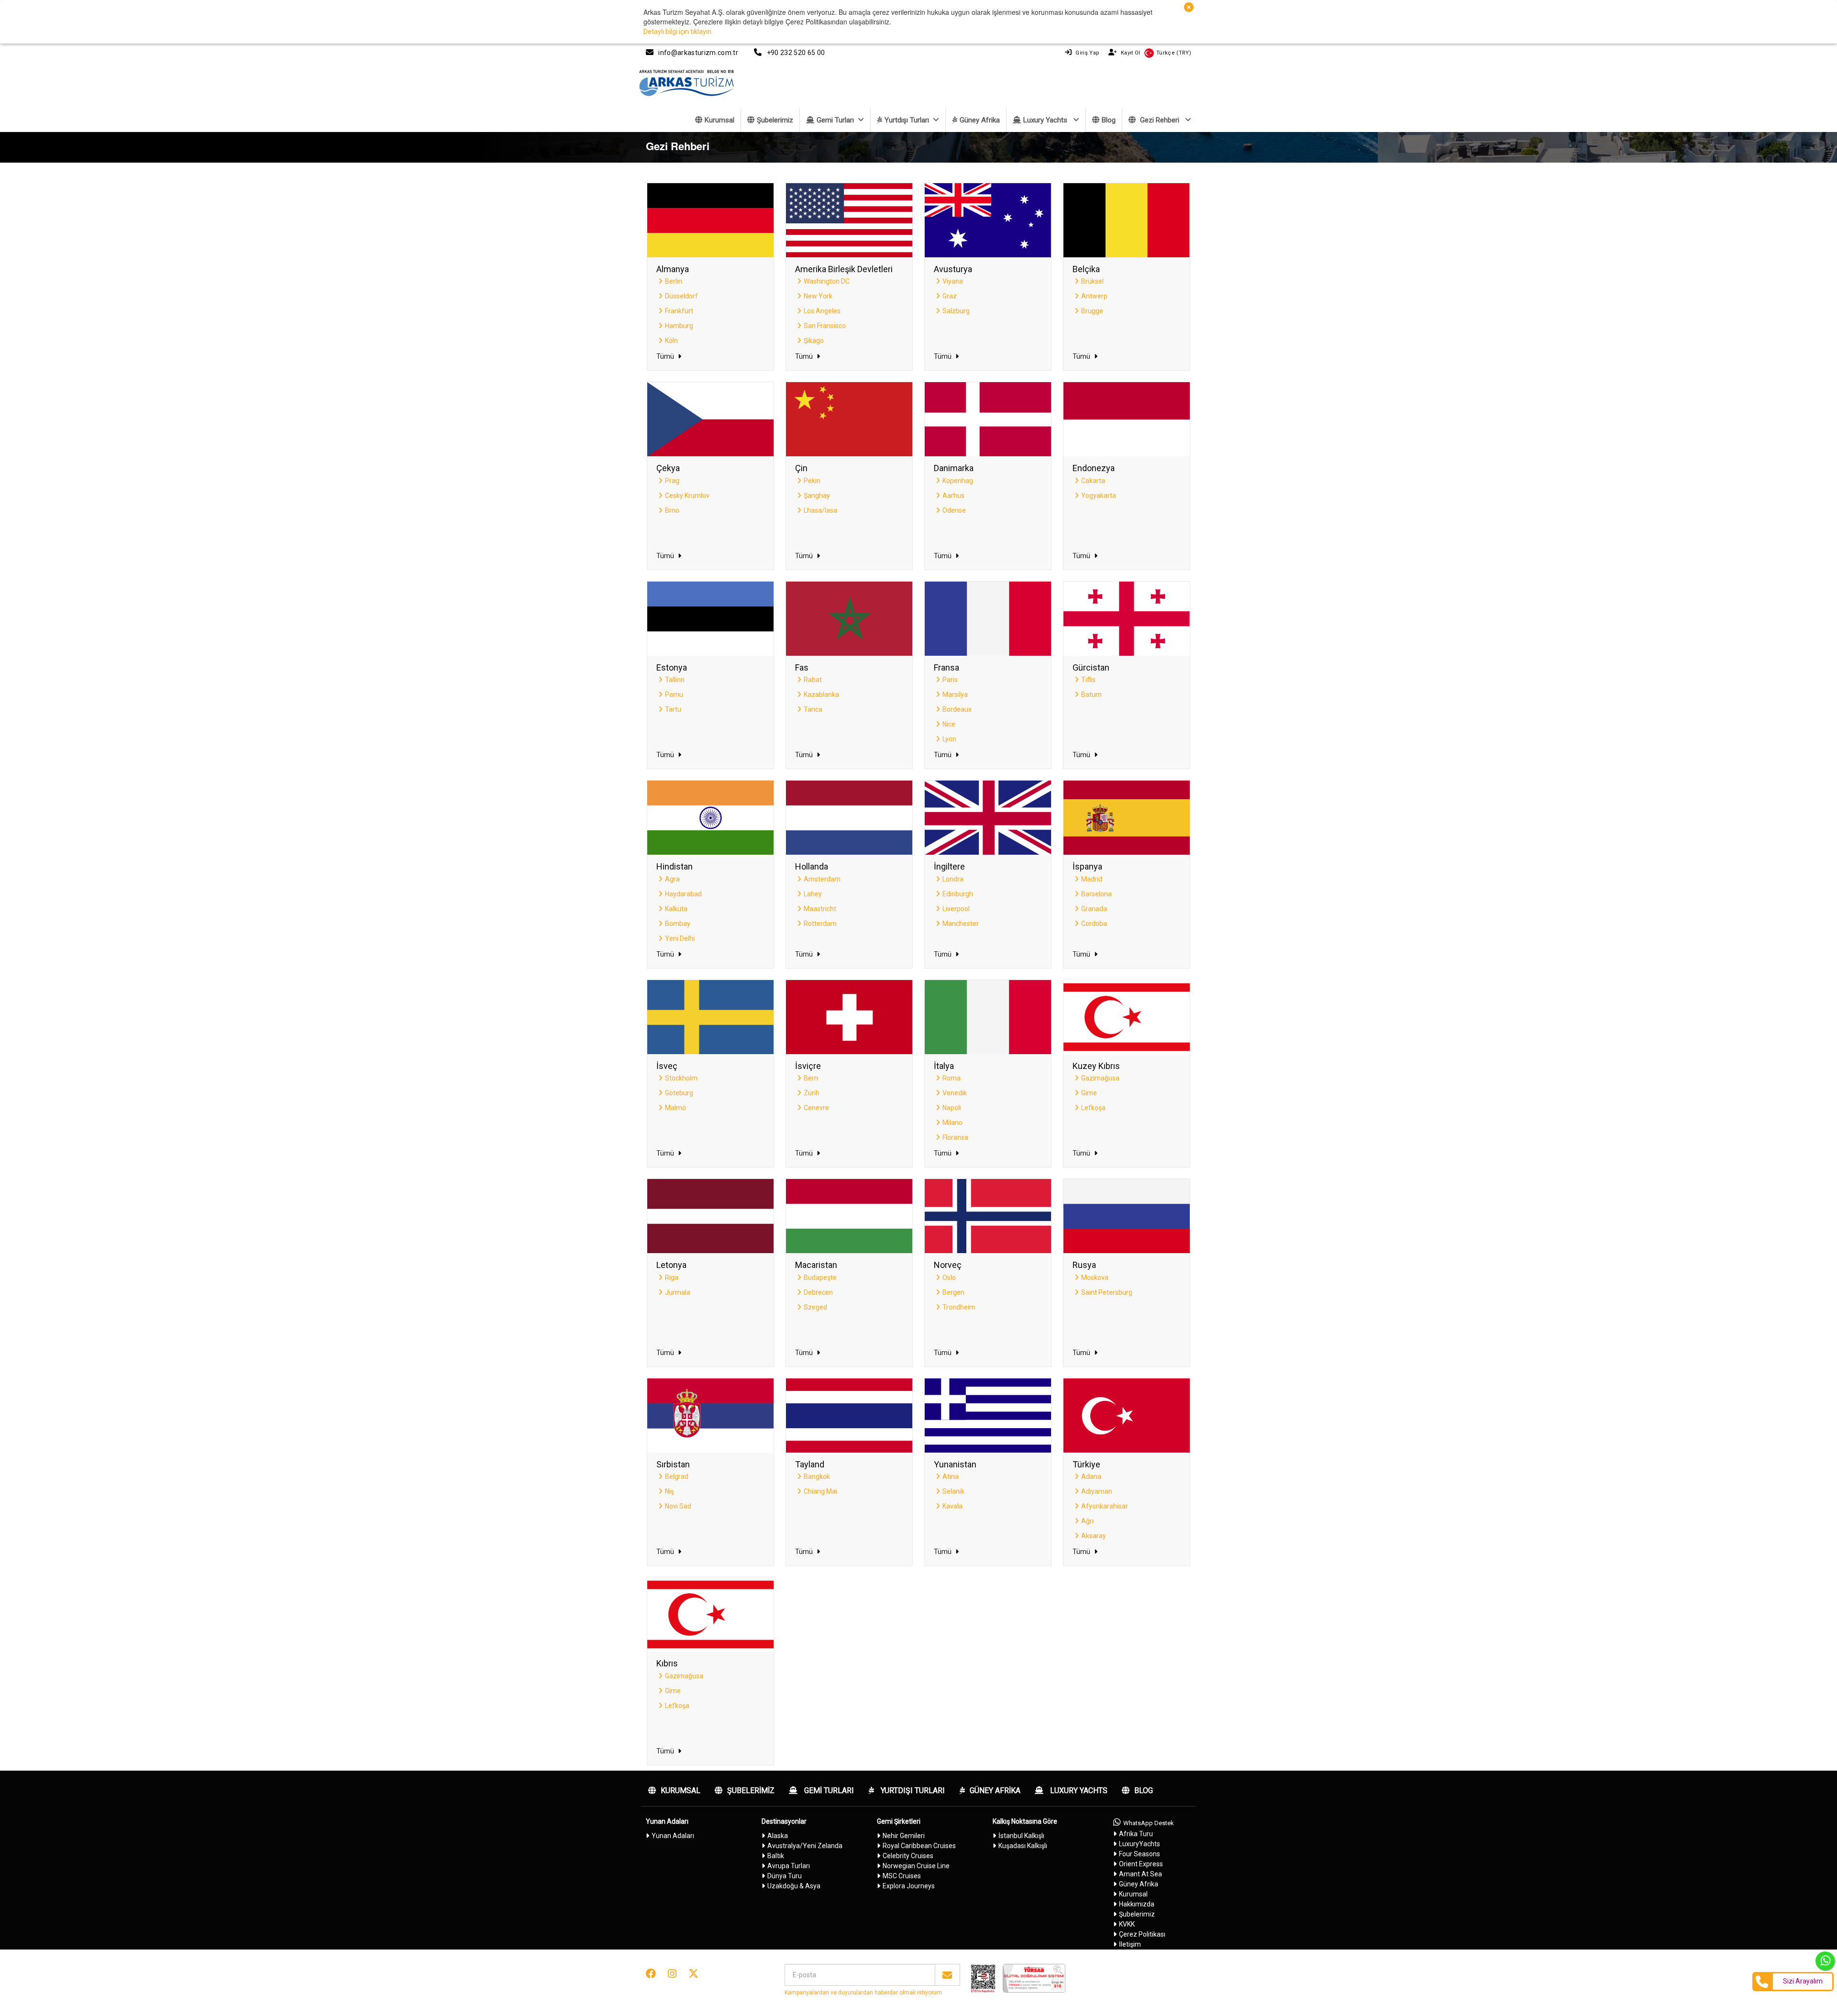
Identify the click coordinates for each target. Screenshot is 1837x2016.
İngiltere (949, 866)
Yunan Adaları (667, 1821)
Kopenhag (958, 481)
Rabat (813, 680)
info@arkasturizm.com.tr (698, 53)
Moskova (1095, 1278)
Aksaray (1094, 1536)
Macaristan (816, 1265)
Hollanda (812, 866)
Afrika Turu (1136, 1834)
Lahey (813, 894)
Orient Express (1141, 1864)
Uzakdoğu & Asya (794, 1886)
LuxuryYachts (1140, 1844)
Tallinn (675, 680)
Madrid (1092, 879)
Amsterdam (822, 879)
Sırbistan (673, 1464)
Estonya (672, 667)
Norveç (948, 1265)
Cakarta (1093, 481)
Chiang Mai (820, 1491)
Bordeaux (957, 709)
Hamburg (679, 326)
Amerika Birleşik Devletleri (844, 269)
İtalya (944, 1066)
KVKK (1127, 1924)
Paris (950, 680)
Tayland (810, 1464)
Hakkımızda (1137, 1904)
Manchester (961, 924)
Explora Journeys (909, 1886)
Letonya (671, 1265)
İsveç (667, 1066)
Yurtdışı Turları (907, 120)
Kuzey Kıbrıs (1096, 1066)
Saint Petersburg (1107, 1292)
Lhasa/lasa (820, 510)
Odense (954, 510)
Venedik (955, 1093)
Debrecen (818, 1292)
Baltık (776, 1856)
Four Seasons (1140, 1854)
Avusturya (953, 269)
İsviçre (808, 1066)
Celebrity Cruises (908, 1856)
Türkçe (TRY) (1174, 53)
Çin (801, 468)
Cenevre (816, 1108)
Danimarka (954, 468)
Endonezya (1094, 468)
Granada (1094, 909)
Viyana (953, 281)
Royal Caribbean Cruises (919, 1846)
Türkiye (1086, 1464)
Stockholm (681, 1078)
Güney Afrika (980, 120)
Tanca (813, 709)
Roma (952, 1078)
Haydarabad (683, 894)
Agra (672, 879)
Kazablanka (821, 694)
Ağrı (1087, 1521)
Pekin (812, 481)
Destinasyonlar (784, 1821)
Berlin (674, 281)
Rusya (1084, 1265)
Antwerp (1094, 296)
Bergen (953, 1292)
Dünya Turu (785, 1876)
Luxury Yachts (1046, 120)
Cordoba (1094, 924)
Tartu (673, 709)
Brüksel (1092, 281)
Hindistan (675, 866)
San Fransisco (825, 326)
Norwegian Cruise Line (916, 1866)
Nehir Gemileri (904, 1836)
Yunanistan (955, 1464)
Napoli (952, 1108)
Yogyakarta (1099, 496)
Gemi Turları (835, 120)
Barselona (1096, 894)
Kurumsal (719, 120)
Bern (811, 1078)
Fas (802, 667)
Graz (950, 296)
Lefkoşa (1093, 1108)
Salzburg (956, 311)
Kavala (952, 1506)
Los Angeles (822, 311)
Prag (672, 481)
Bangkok (817, 1476)
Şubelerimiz (775, 120)
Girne (1089, 1093)
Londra (953, 879)
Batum (1091, 694)
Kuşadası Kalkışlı (1023, 1846)
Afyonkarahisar (1105, 1506)
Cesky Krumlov (687, 496)
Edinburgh (958, 894)
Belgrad (677, 1476)
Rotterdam (820, 924)
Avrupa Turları (789, 1866)
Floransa (955, 1137)
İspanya (1087, 866)
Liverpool (956, 909)
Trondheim (959, 1307)
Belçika (1086, 269)
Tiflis (1088, 680)
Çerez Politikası (1142, 1934)
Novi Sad (678, 1506)
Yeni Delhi (680, 938)
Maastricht (820, 909)
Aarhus (953, 496)
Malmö (675, 1108)
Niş (670, 1491)
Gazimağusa (1100, 1078)
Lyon (949, 739)
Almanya (673, 269)
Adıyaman (1097, 1491)
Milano (952, 1123)
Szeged (815, 1307)
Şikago (814, 341)
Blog (1109, 120)
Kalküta (676, 909)
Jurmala (678, 1292)
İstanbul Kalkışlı (1021, 1836)
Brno (672, 510)
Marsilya (955, 694)
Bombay (678, 924)
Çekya (668, 468)
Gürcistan (1091, 667)
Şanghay (817, 496)
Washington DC (827, 281)
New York (818, 296)
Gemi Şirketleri (899, 1821)
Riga (672, 1278)
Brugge (1092, 311)
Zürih (812, 1093)
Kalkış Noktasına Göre (1025, 1821)
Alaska (778, 1836)
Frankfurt (679, 311)
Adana (1091, 1476)
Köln (671, 341)
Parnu (674, 694)
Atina (951, 1476)
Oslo (949, 1278)
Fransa (946, 667)
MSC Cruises (902, 1876)
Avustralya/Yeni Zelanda (805, 1846)
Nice (949, 724)
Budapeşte (820, 1278)
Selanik (953, 1491)
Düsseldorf (681, 296)
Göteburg (679, 1093)
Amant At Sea (1140, 1874)
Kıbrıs (667, 1663)
